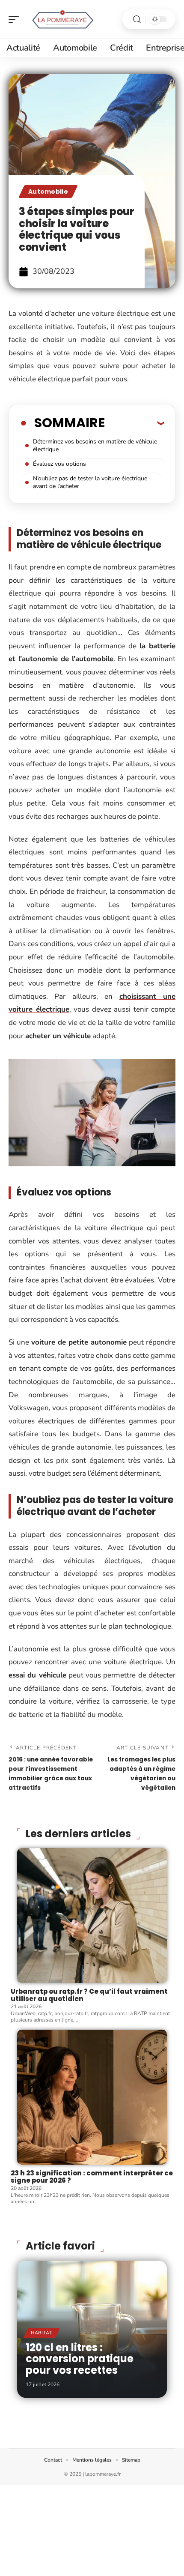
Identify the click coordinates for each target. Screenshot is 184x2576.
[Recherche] (137, 19)
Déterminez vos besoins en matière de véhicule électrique (95, 445)
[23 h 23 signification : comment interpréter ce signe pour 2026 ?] (92, 2097)
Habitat (42, 2333)
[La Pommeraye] (62, 19)
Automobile (48, 192)
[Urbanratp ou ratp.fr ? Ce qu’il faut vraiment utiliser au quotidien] (92, 1916)
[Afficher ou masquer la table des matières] (134, 423)
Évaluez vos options (59, 464)
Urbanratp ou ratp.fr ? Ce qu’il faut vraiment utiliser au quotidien (89, 1995)
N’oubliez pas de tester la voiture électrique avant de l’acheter (90, 482)
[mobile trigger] (16, 19)
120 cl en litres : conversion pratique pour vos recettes (80, 2359)
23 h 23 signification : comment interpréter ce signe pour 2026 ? (92, 2177)
